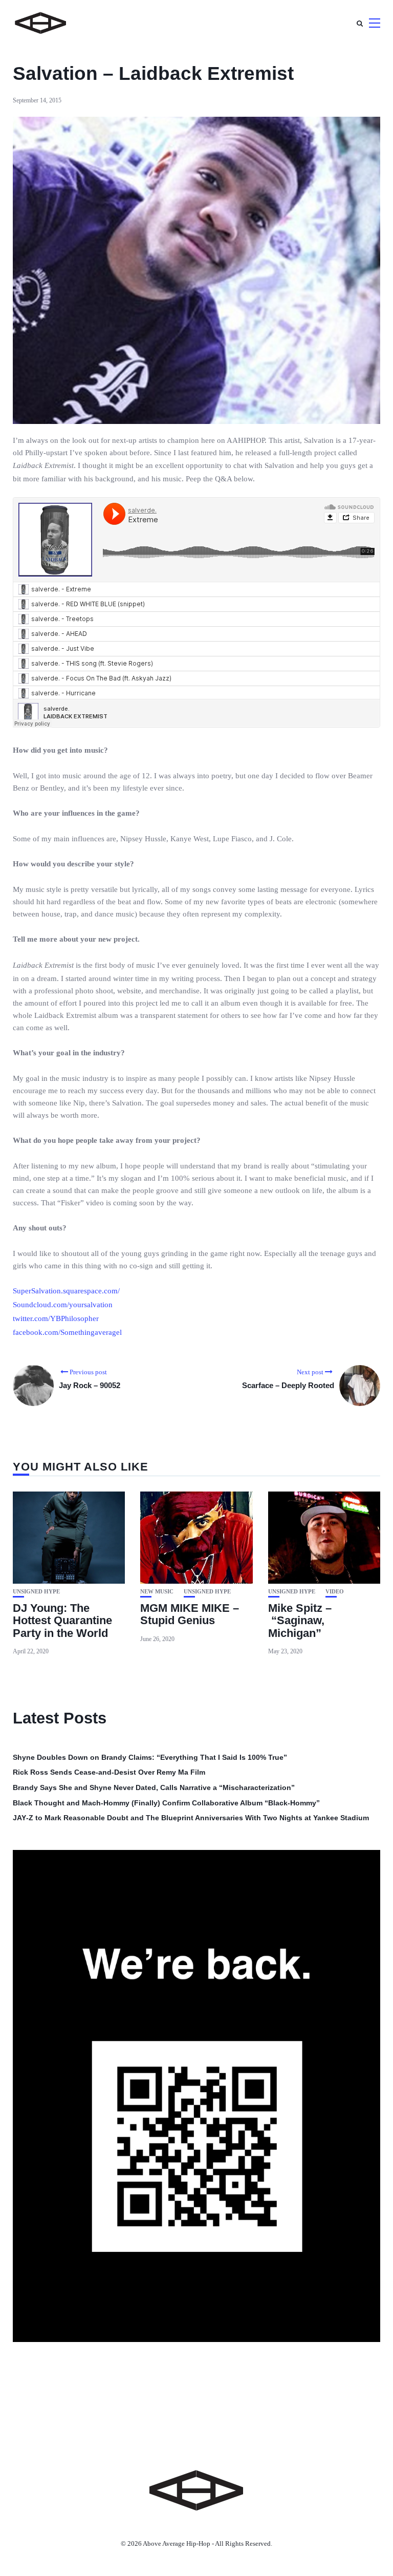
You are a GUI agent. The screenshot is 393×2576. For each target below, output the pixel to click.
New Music (157, 1592)
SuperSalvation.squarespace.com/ (66, 1291)
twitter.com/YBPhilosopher (56, 1318)
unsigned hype (36, 1592)
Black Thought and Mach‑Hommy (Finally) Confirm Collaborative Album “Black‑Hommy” (166, 1803)
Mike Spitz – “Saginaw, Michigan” (300, 1620)
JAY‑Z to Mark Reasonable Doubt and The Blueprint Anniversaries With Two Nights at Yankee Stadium (191, 1818)
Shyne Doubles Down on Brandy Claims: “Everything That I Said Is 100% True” (150, 1757)
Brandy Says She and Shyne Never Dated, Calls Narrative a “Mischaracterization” (154, 1787)
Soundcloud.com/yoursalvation (63, 1305)
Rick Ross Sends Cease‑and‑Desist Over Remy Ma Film (109, 1772)
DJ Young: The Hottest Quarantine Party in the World (62, 1620)
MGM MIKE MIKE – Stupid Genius (190, 1614)
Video (335, 1592)
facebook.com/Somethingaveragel (67, 1332)
